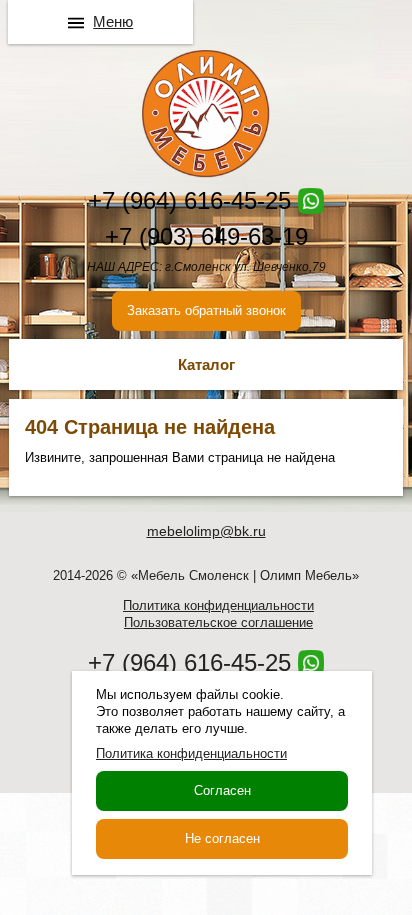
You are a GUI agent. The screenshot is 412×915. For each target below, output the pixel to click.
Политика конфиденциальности (218, 605)
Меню (113, 21)
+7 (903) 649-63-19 (206, 236)
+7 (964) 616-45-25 (189, 200)
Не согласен (222, 838)
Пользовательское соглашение (218, 622)
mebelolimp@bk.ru (206, 531)
